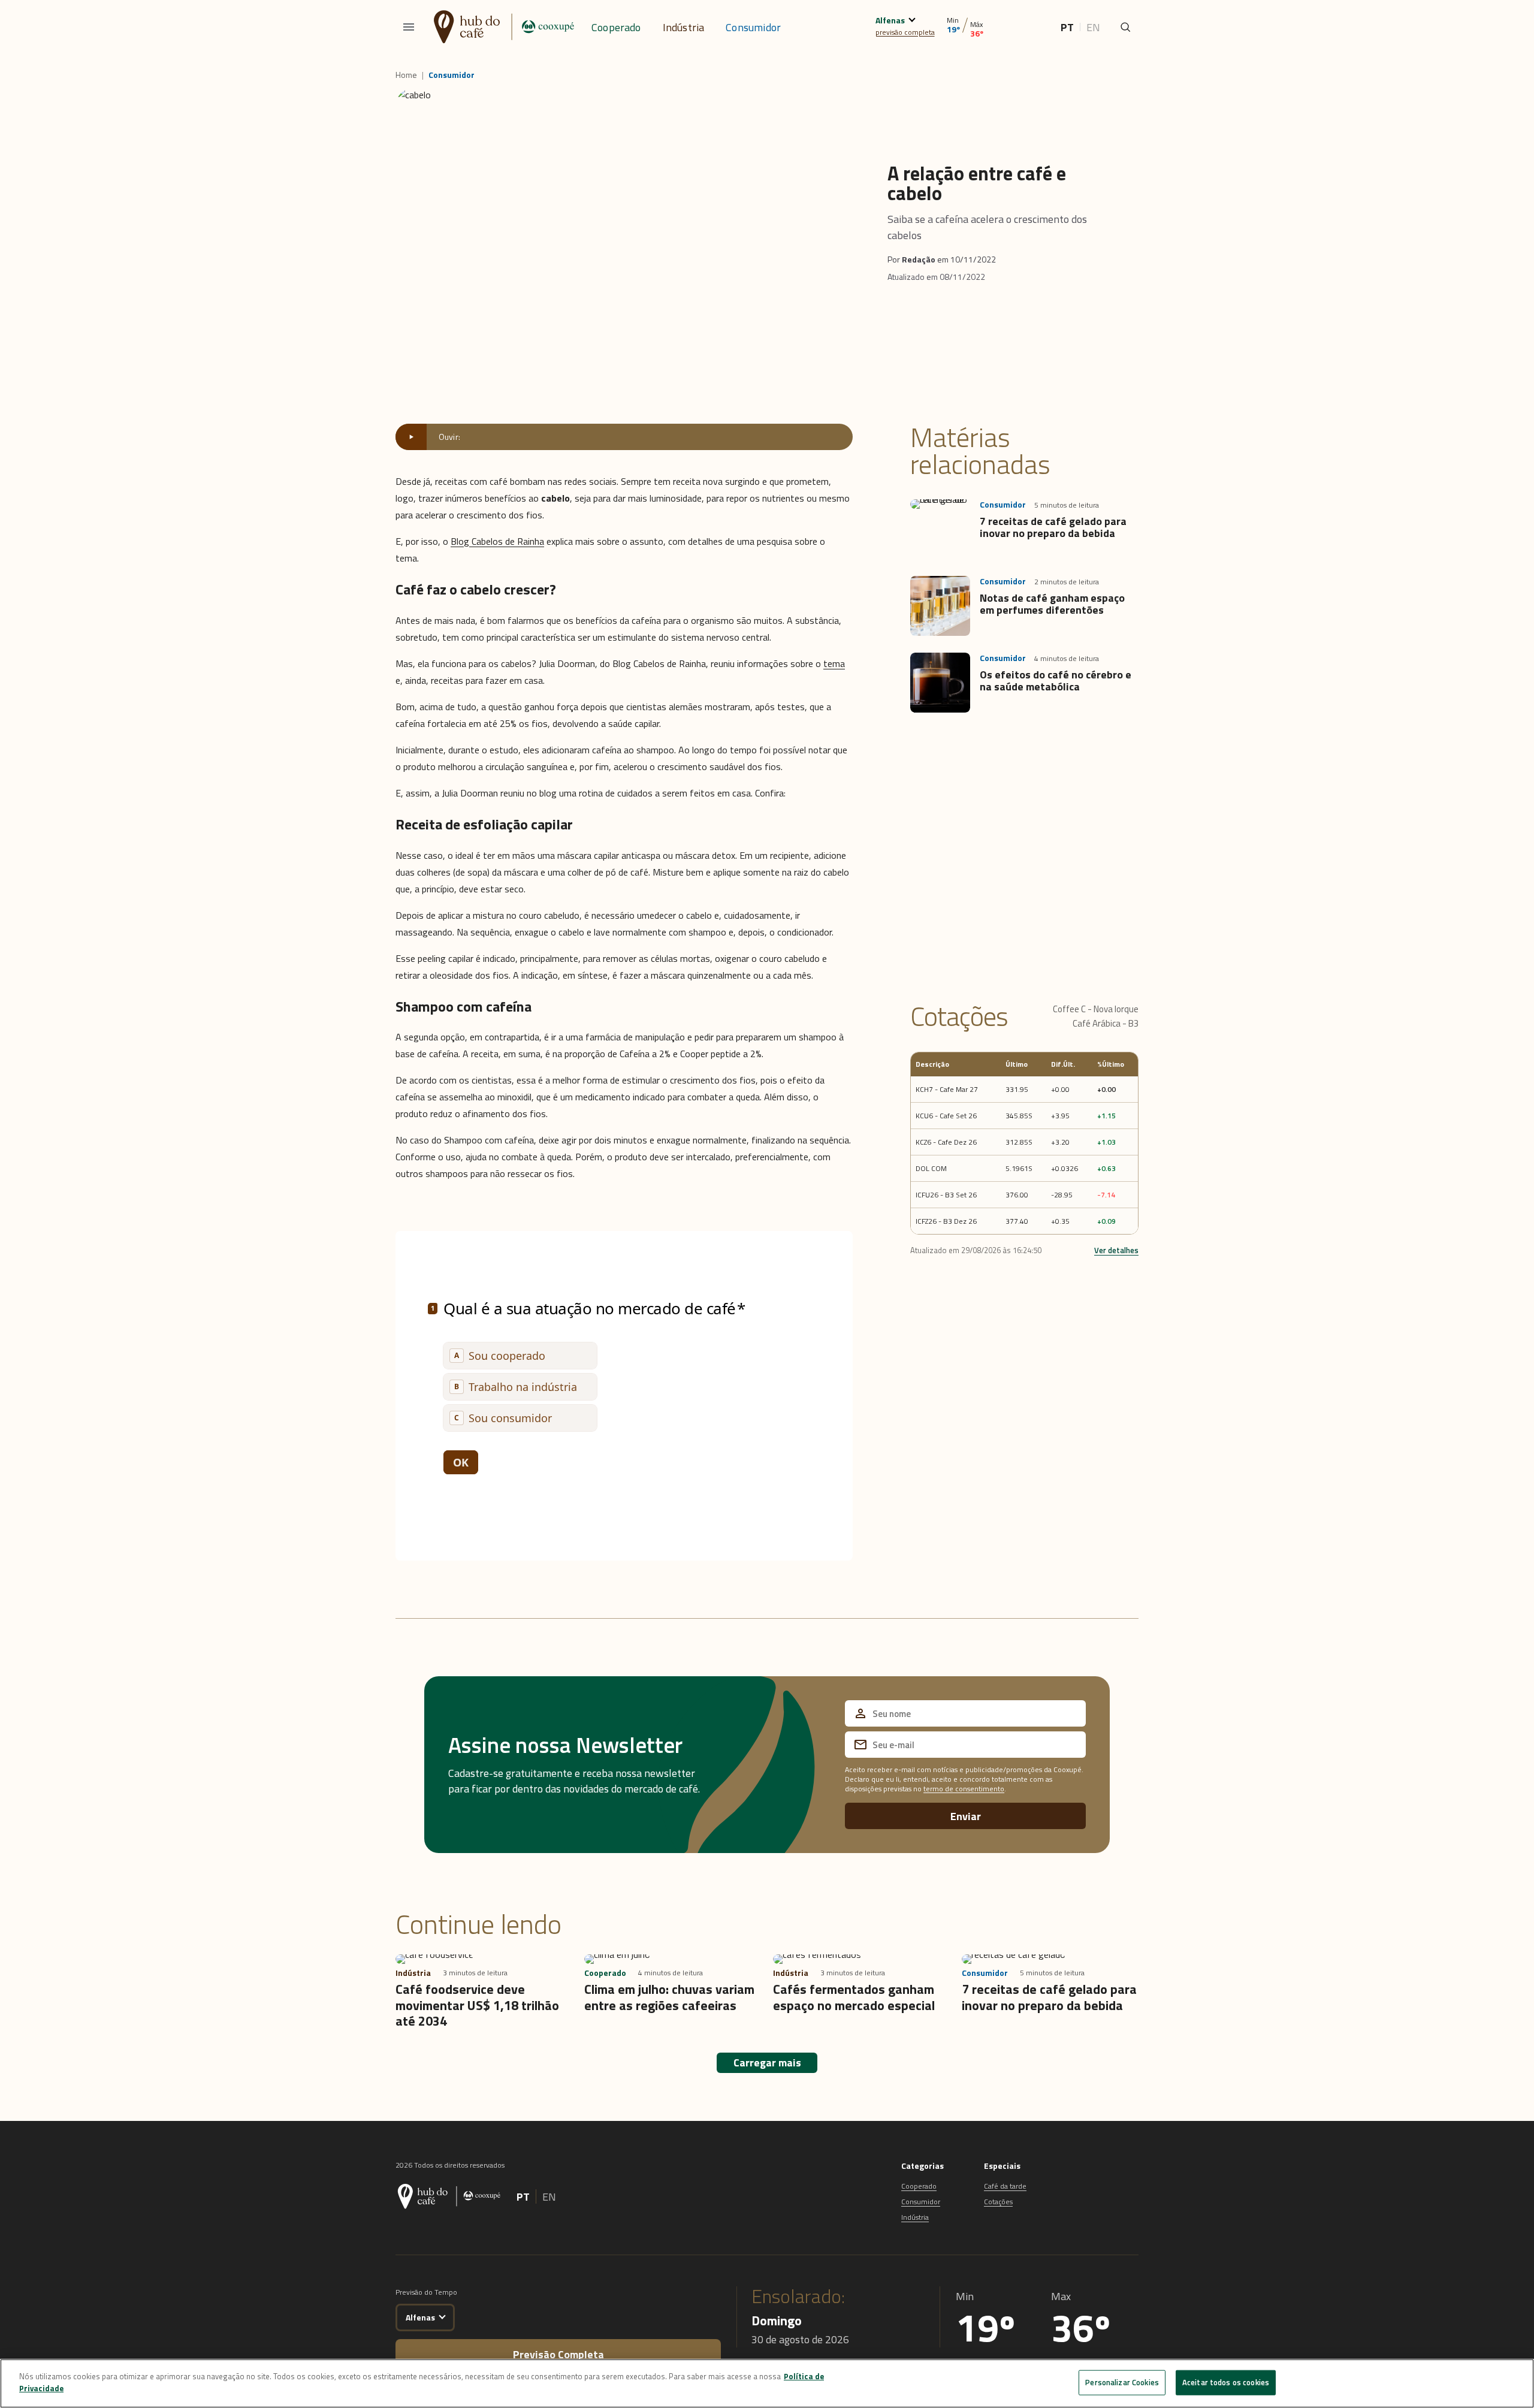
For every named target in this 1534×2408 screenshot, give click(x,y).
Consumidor (753, 27)
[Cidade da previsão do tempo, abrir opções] (442, 2316)
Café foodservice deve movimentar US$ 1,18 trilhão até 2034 (477, 2005)
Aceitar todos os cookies (1226, 2382)
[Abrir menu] (409, 27)
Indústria (684, 27)
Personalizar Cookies (1122, 2382)
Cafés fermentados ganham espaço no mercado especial (854, 1997)
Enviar (966, 1816)
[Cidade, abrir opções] (912, 18)
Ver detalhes (1116, 1250)
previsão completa (905, 32)
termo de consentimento (964, 1789)
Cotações (998, 2202)
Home (406, 75)
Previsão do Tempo (426, 2292)
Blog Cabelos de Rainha (497, 541)
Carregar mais (767, 2063)
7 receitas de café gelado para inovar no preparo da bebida (1053, 527)
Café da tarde (1005, 2186)
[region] (767, 2383)
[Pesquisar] (1125, 27)
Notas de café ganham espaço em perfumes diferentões (1052, 604)
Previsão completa (558, 2354)
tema (834, 663)
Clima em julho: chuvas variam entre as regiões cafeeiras (669, 1997)
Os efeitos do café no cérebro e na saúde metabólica (1056, 681)
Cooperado (616, 27)
